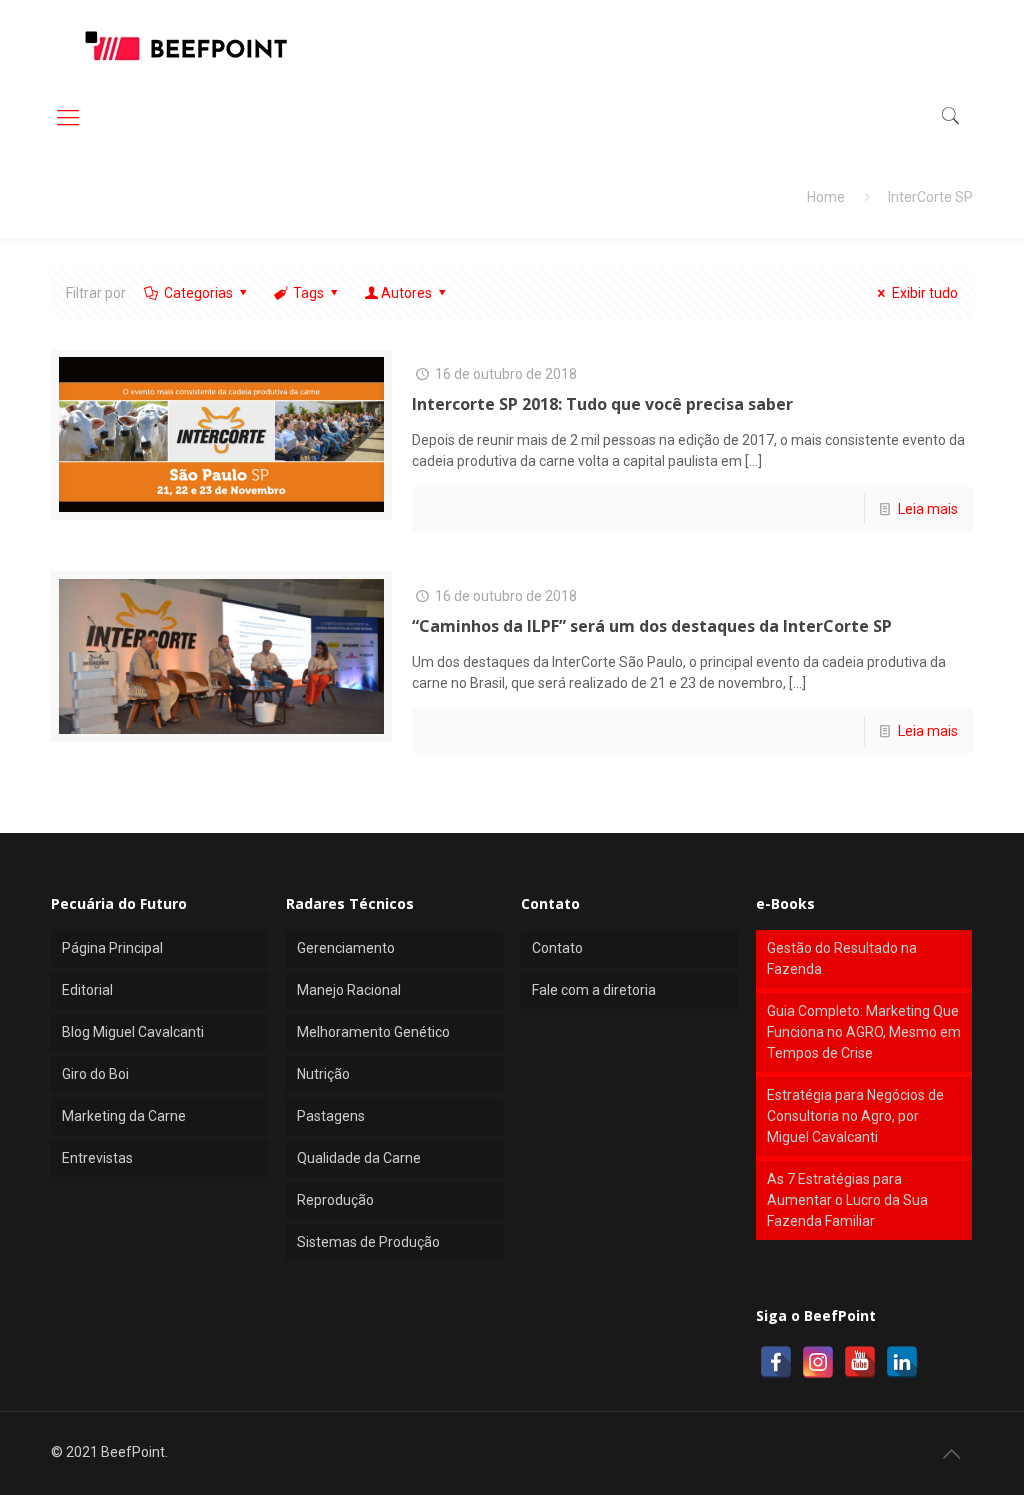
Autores (406, 293)
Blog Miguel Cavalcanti (133, 1032)
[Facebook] (776, 1362)
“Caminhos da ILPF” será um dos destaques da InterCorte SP (652, 626)
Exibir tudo (925, 293)
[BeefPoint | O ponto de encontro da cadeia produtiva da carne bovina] (185, 45)
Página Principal (112, 948)
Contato (557, 948)
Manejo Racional (349, 990)
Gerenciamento (346, 948)
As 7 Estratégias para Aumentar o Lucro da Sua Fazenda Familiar (847, 1200)
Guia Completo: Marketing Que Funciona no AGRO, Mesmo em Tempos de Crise (864, 1032)
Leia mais (928, 509)
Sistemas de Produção (368, 1242)
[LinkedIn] (902, 1362)
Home (826, 197)
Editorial (87, 990)
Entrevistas (97, 1158)
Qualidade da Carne (359, 1158)
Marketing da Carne (124, 1116)
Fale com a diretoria (594, 990)
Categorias (198, 293)
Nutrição (323, 1074)
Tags (308, 293)
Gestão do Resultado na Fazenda (842, 958)
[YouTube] (860, 1362)
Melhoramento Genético (373, 1032)
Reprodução (335, 1200)
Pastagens (331, 1116)
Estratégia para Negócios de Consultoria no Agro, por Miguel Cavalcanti (855, 1116)
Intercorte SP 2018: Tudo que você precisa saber (602, 404)
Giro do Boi (95, 1074)
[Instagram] (818, 1362)
